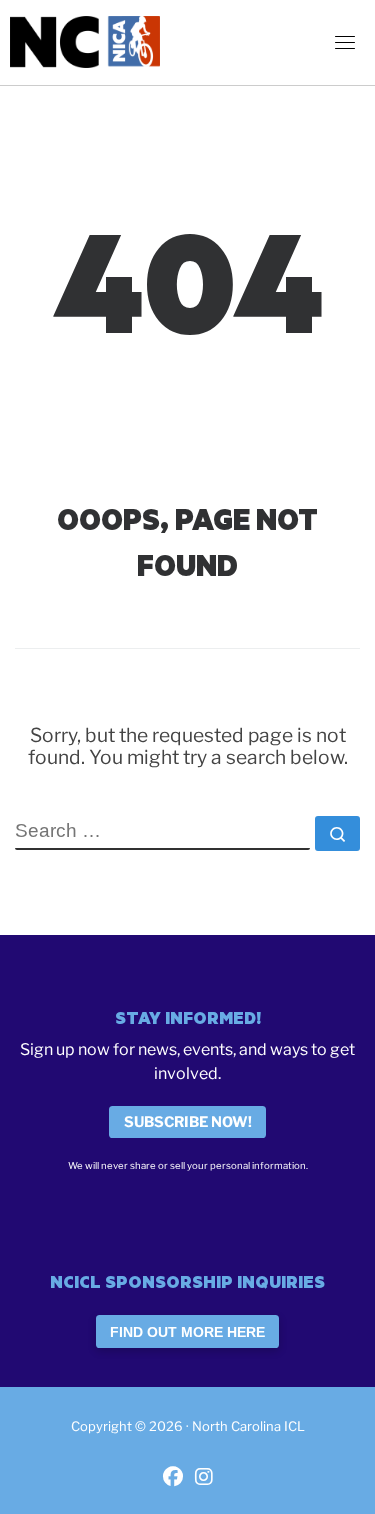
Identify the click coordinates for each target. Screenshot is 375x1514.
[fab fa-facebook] (173, 1478)
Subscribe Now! (188, 1122)
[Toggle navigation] (345, 42)
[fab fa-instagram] (204, 1478)
